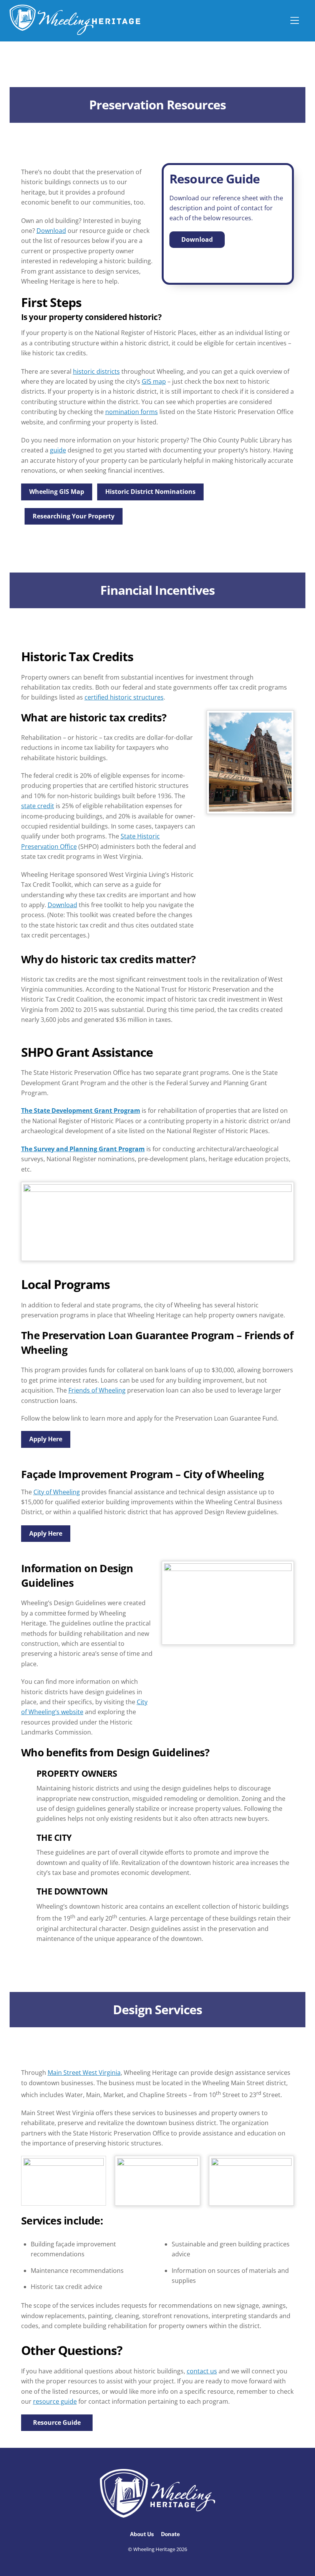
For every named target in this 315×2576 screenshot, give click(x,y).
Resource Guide (57, 2423)
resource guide (55, 2401)
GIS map (154, 381)
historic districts (96, 371)
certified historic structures (124, 697)
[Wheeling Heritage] (75, 31)
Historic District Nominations (150, 492)
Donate (170, 2534)
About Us (142, 2534)
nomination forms (132, 412)
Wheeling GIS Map (57, 492)
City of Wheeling (57, 1492)
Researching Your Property (74, 516)
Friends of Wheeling (97, 1390)
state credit (38, 806)
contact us (202, 2371)
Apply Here (46, 1439)
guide (58, 450)
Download (51, 231)
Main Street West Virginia (84, 2073)
